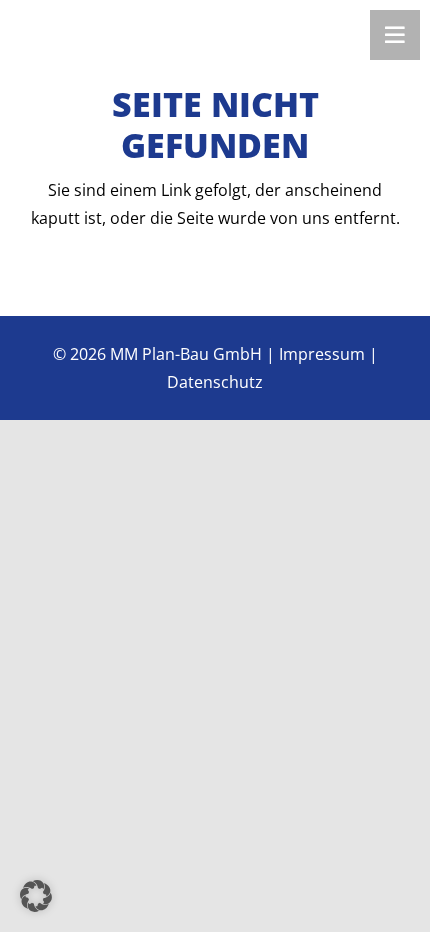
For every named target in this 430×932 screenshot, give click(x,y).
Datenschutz (215, 382)
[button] (36, 896)
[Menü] (395, 35)
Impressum (322, 354)
